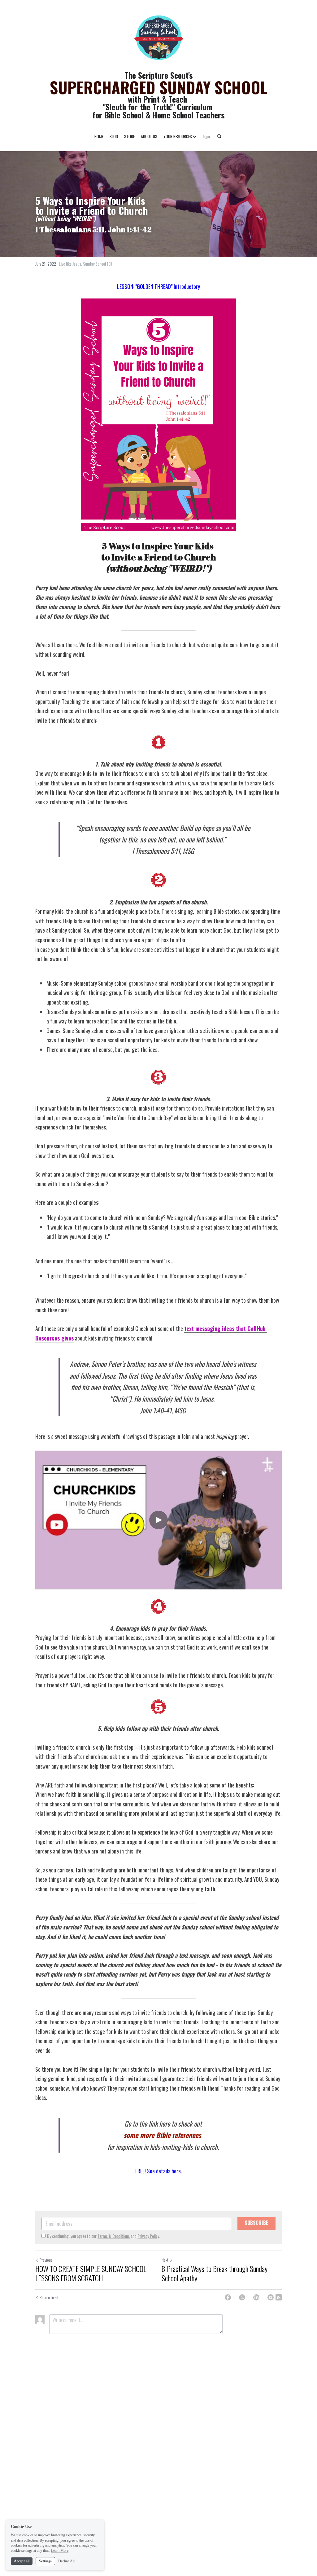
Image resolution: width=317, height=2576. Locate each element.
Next (165, 2260)
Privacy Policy (148, 2236)
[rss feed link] (279, 2297)
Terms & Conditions (114, 2236)
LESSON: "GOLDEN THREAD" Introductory (158, 286)
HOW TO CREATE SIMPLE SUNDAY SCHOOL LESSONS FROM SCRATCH (91, 2273)
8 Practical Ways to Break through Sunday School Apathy (215, 2273)
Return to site (50, 2297)
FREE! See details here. (159, 2171)
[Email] (271, 2297)
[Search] (219, 137)
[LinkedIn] (256, 2297)
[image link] (158, 37)
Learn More (60, 2551)
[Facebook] (228, 2297)
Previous (46, 2260)
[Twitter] (242, 2297)
